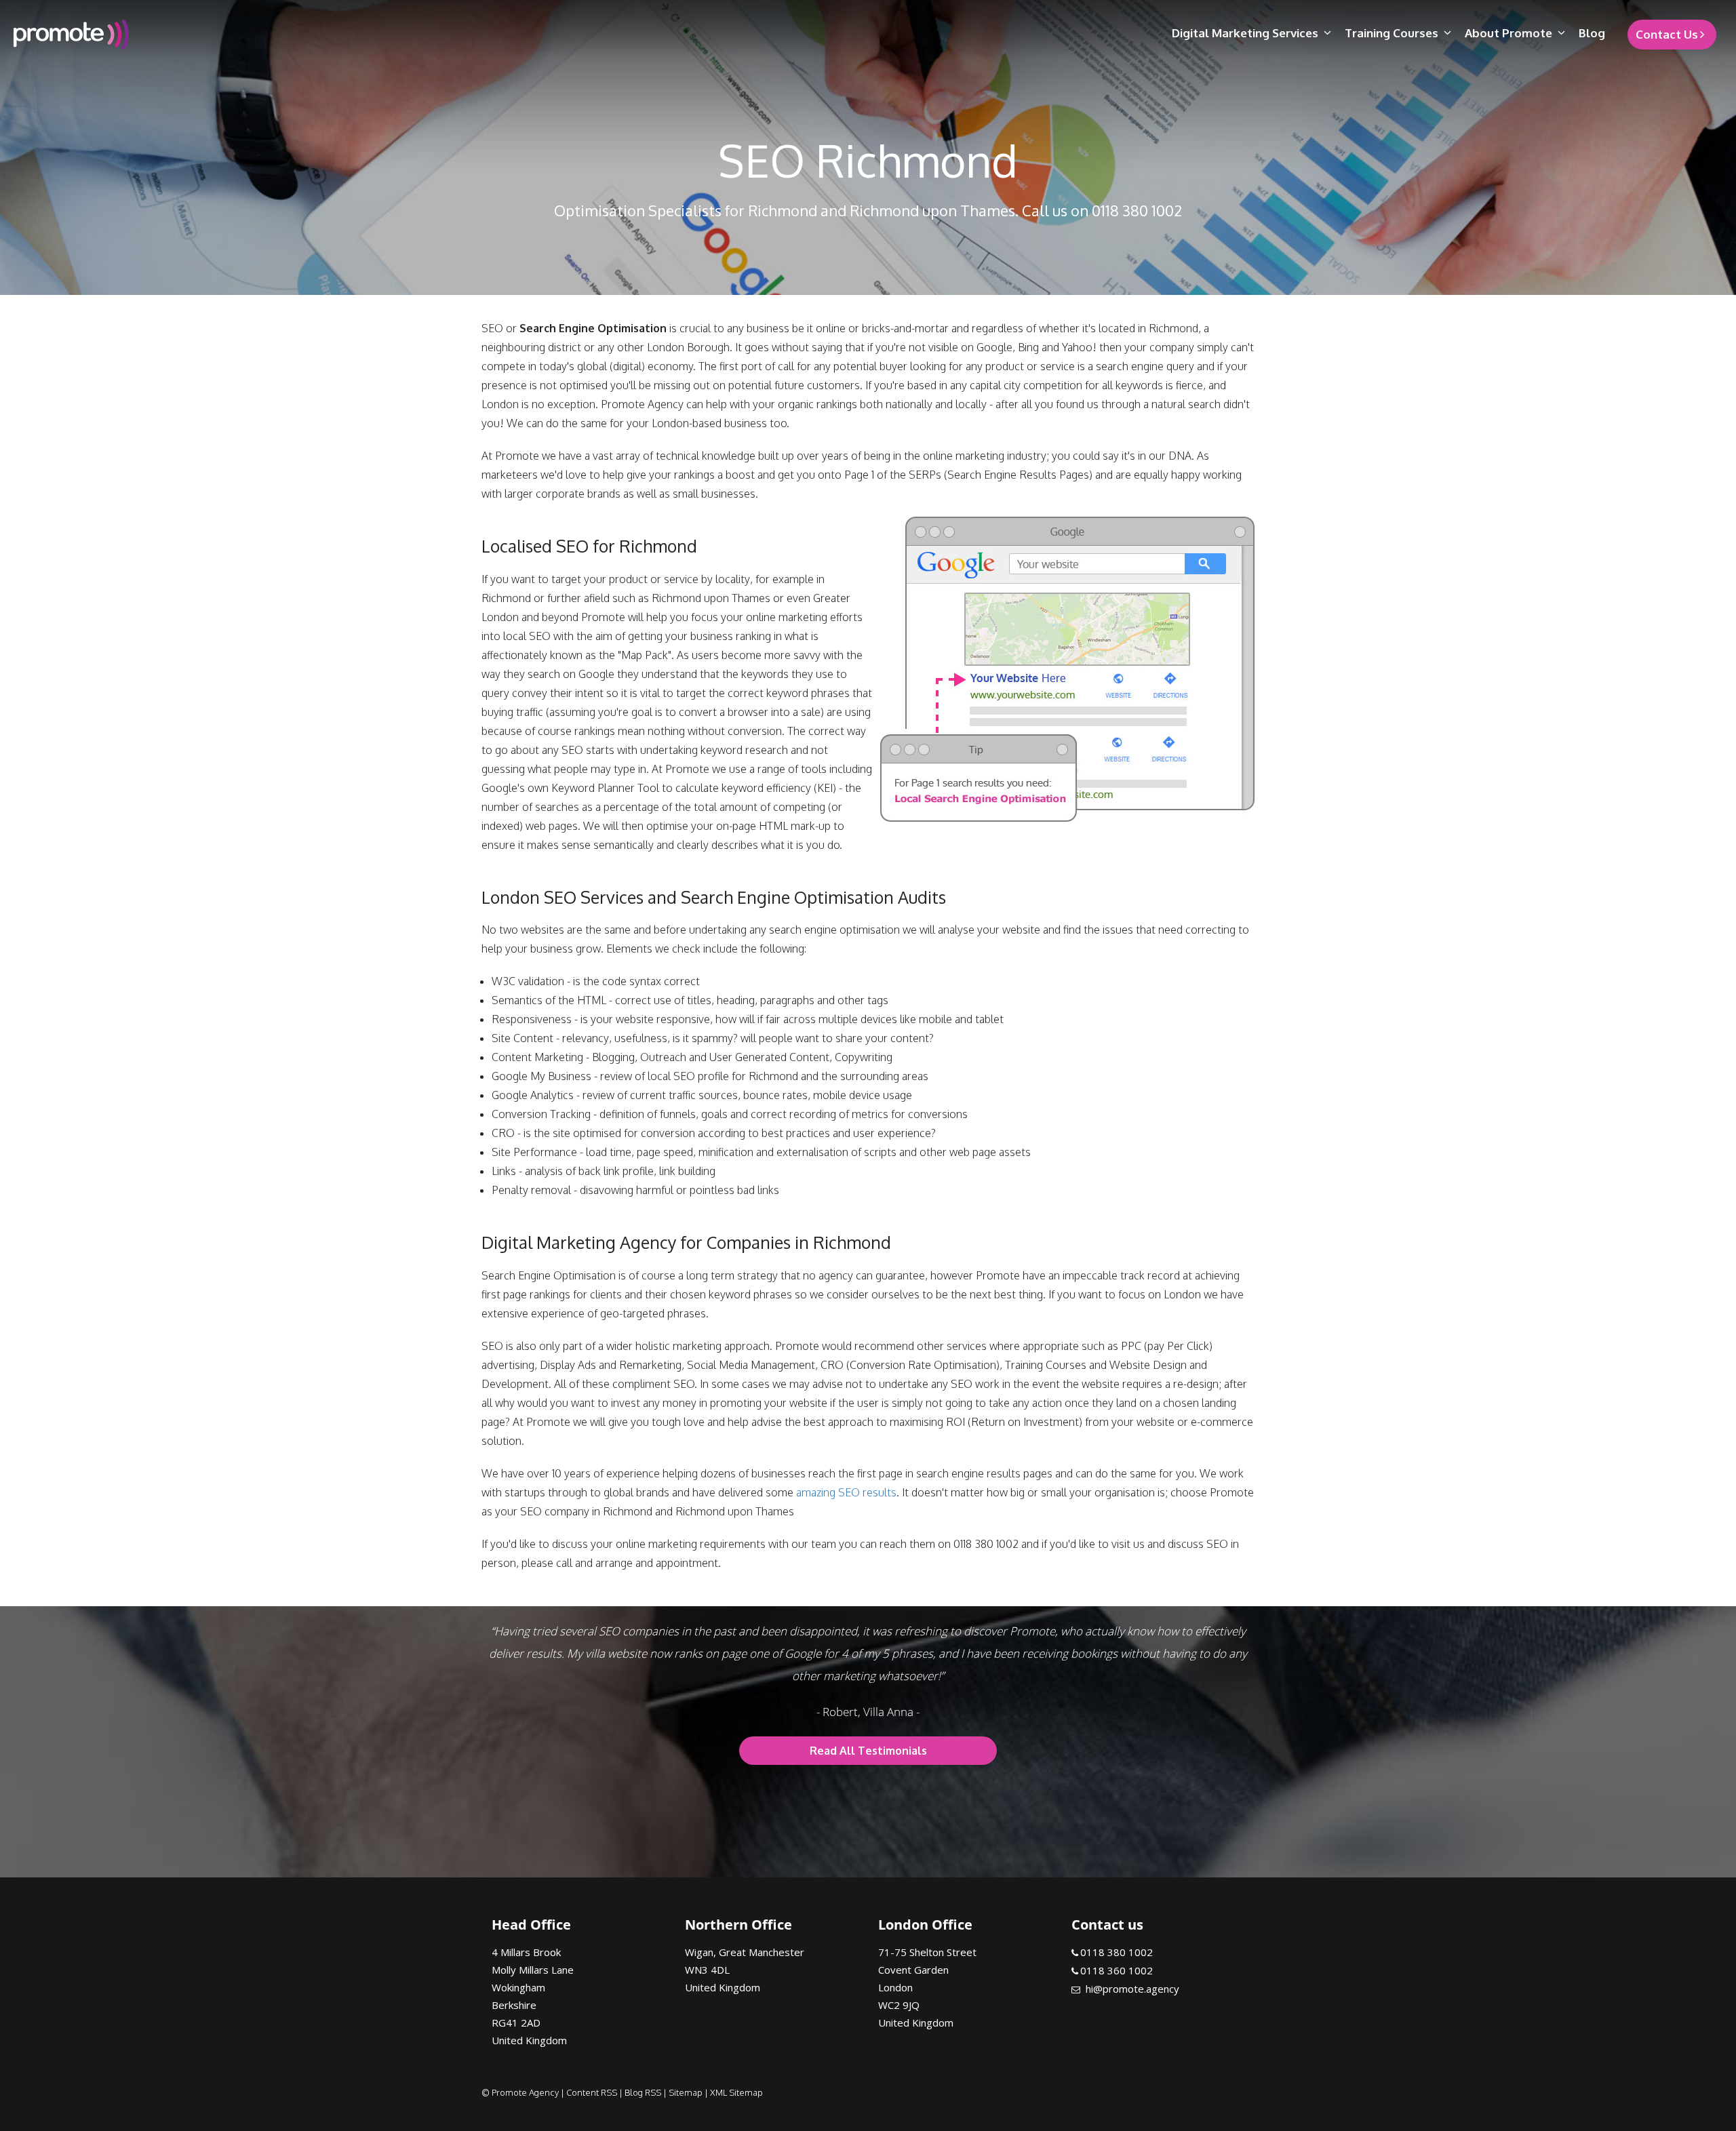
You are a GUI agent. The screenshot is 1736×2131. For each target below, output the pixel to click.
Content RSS (592, 2092)
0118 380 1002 (1117, 1952)
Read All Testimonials (868, 1751)
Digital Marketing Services (1245, 33)
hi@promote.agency (1132, 1989)
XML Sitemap (736, 2092)
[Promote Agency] (216, 35)
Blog (1592, 33)
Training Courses (1392, 33)
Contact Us (1667, 34)
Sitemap (686, 2092)
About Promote (1508, 33)
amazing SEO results (846, 1492)
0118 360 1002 (1117, 1970)
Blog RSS (643, 2092)
